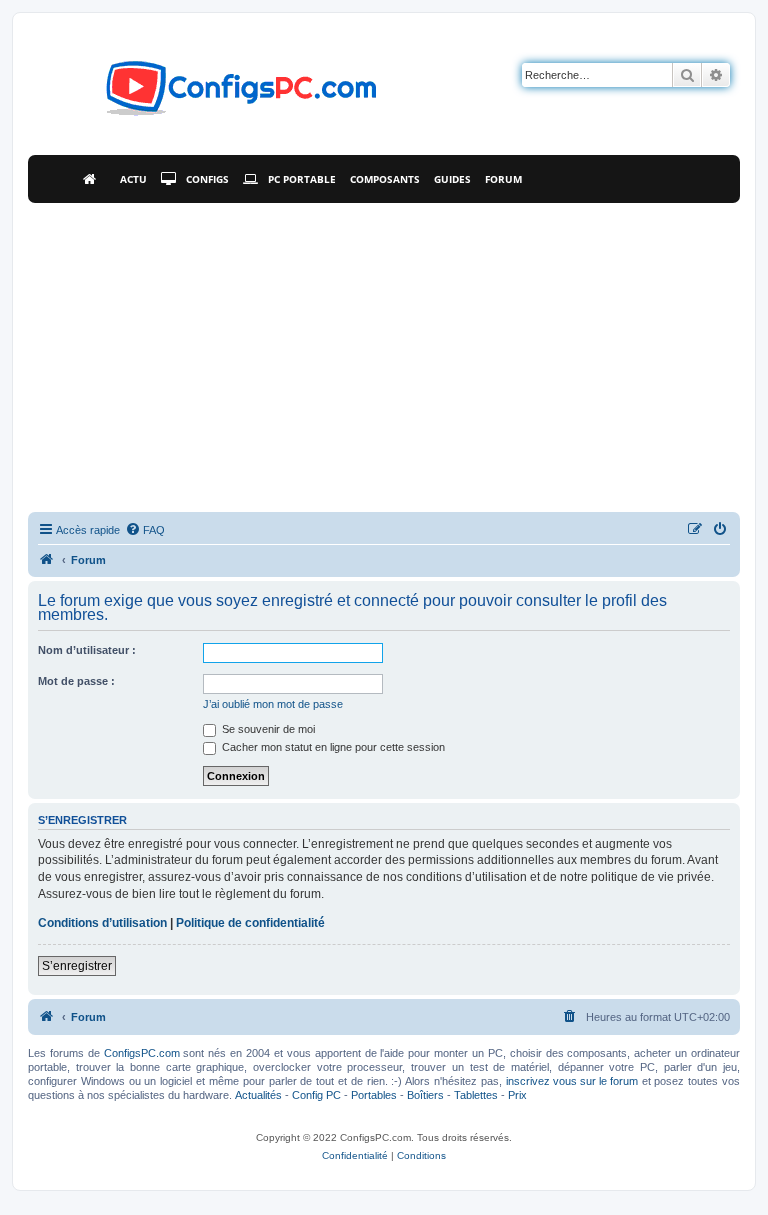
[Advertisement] (384, 353)
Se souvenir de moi (267, 729)
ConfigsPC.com (142, 1053)
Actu (133, 179)
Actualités (258, 1095)
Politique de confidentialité (250, 923)
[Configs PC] (211, 94)
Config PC (316, 1095)
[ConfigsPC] (47, 560)
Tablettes (476, 1095)
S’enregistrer (77, 966)
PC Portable (302, 179)
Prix (517, 1095)
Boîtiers (425, 1095)
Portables (374, 1095)
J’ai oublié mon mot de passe (273, 704)
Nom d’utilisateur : (87, 650)
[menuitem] (145, 530)
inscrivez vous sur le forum (572, 1081)
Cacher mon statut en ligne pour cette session (332, 747)
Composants (385, 179)
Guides (452, 179)
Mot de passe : (76, 681)
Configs (207, 179)
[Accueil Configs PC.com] (94, 179)
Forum (503, 179)
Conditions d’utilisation (102, 923)
